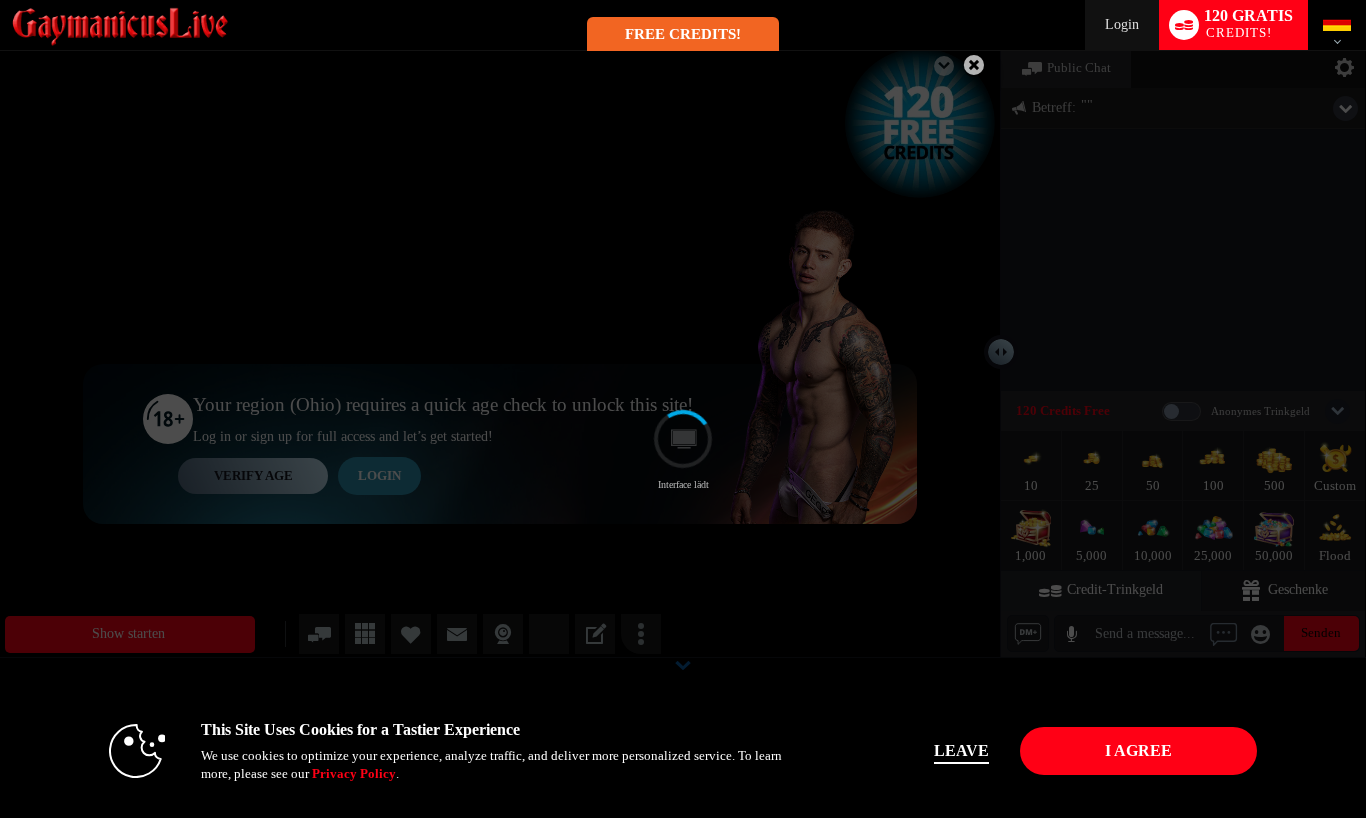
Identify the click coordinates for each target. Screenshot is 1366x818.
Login (1122, 24)
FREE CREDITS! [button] (683, 34)
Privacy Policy (354, 773)
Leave (961, 750)
